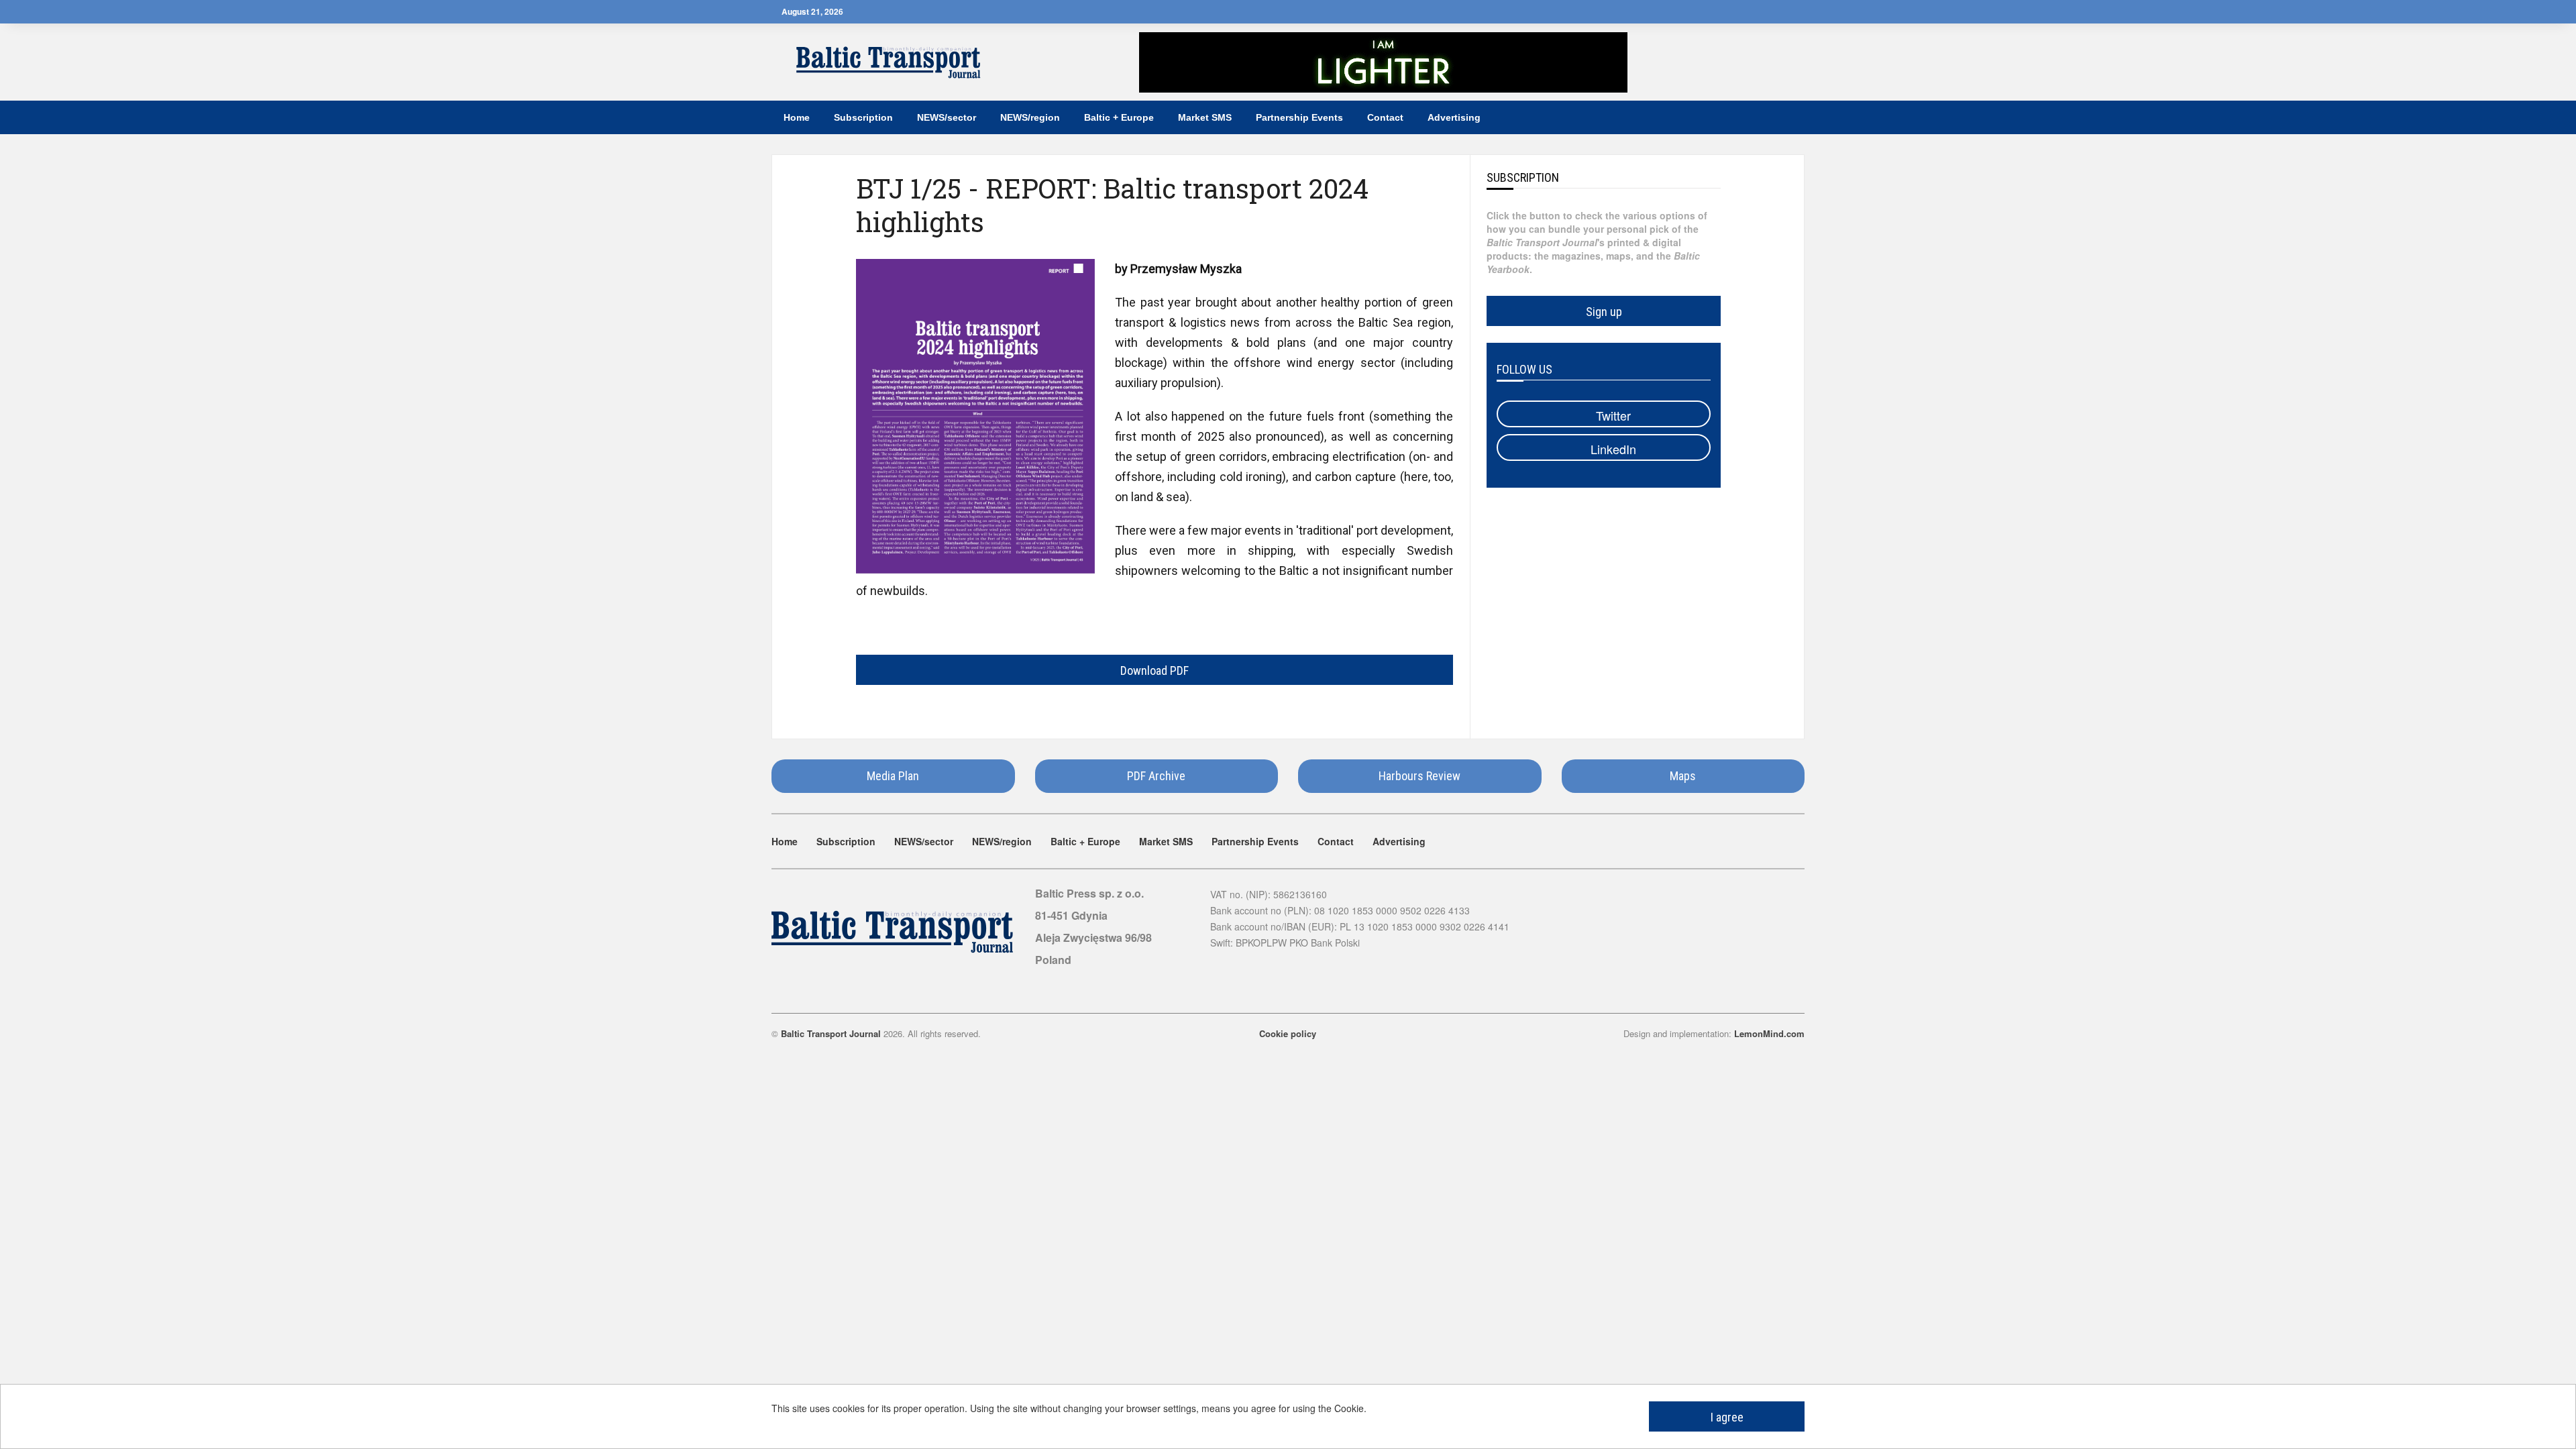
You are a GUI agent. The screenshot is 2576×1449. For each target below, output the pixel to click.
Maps (1683, 776)
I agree (1727, 1417)
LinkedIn (1612, 449)
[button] (1787, 117)
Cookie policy (1288, 1033)
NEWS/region (1030, 117)
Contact (1385, 117)
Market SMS (1205, 117)
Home (797, 117)
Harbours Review (1419, 776)
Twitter (1612, 415)
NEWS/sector (947, 117)
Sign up (1604, 312)
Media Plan (893, 776)
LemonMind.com (1769, 1033)
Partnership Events (1299, 117)
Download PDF (1155, 670)
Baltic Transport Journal (831, 1033)
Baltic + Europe (1119, 117)
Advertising (1454, 117)
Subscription (863, 117)
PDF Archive (1156, 776)
